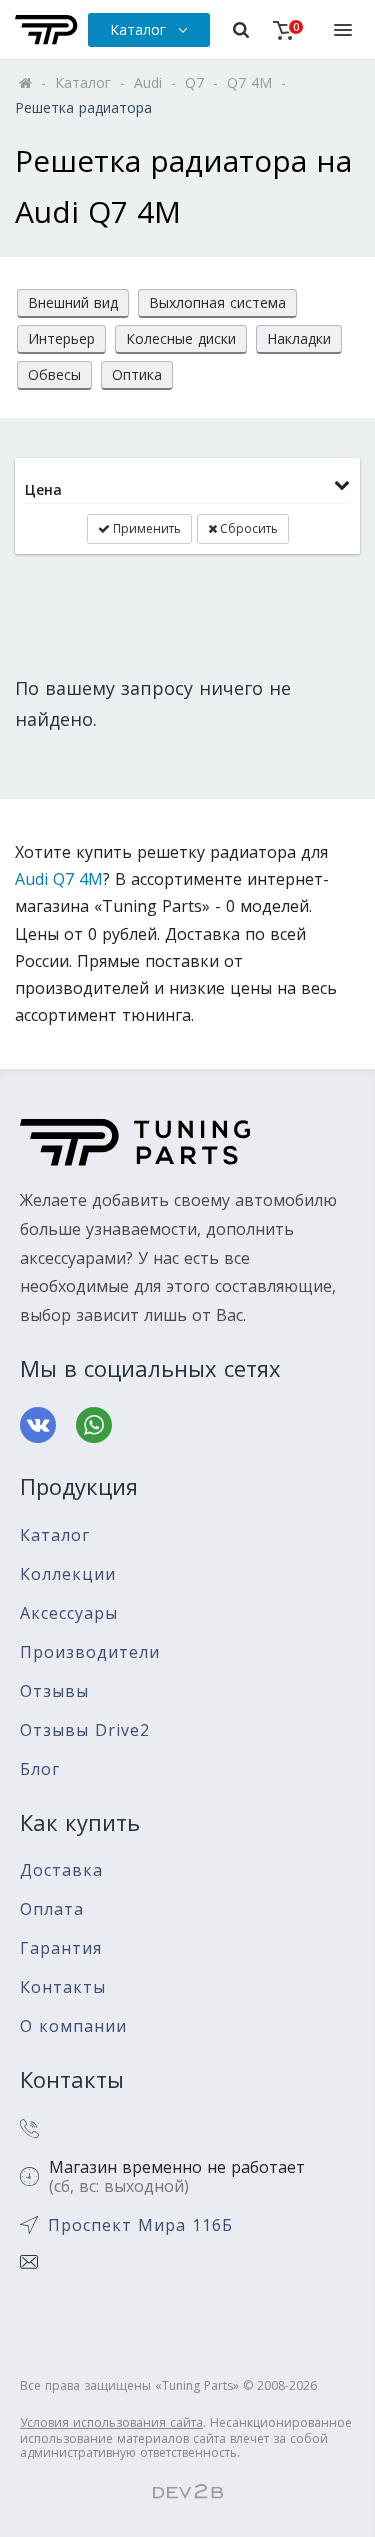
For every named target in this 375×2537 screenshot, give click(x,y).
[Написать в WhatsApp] (94, 1425)
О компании (73, 2026)
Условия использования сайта (111, 2422)
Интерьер (61, 338)
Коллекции (68, 1574)
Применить (145, 528)
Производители (90, 1652)
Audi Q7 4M (59, 879)
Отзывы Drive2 (85, 1730)
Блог (40, 1769)
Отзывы (54, 1691)
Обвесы (54, 374)
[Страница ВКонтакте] (38, 1425)
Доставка (61, 1870)
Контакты (63, 1987)
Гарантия (61, 1948)
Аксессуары (69, 1613)
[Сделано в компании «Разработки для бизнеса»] (188, 2493)
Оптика (137, 374)
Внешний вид (73, 302)
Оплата (52, 1909)
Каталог (55, 1535)
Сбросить (247, 528)
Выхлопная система (217, 302)
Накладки (299, 338)
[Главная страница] (46, 30)
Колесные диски (181, 338)
